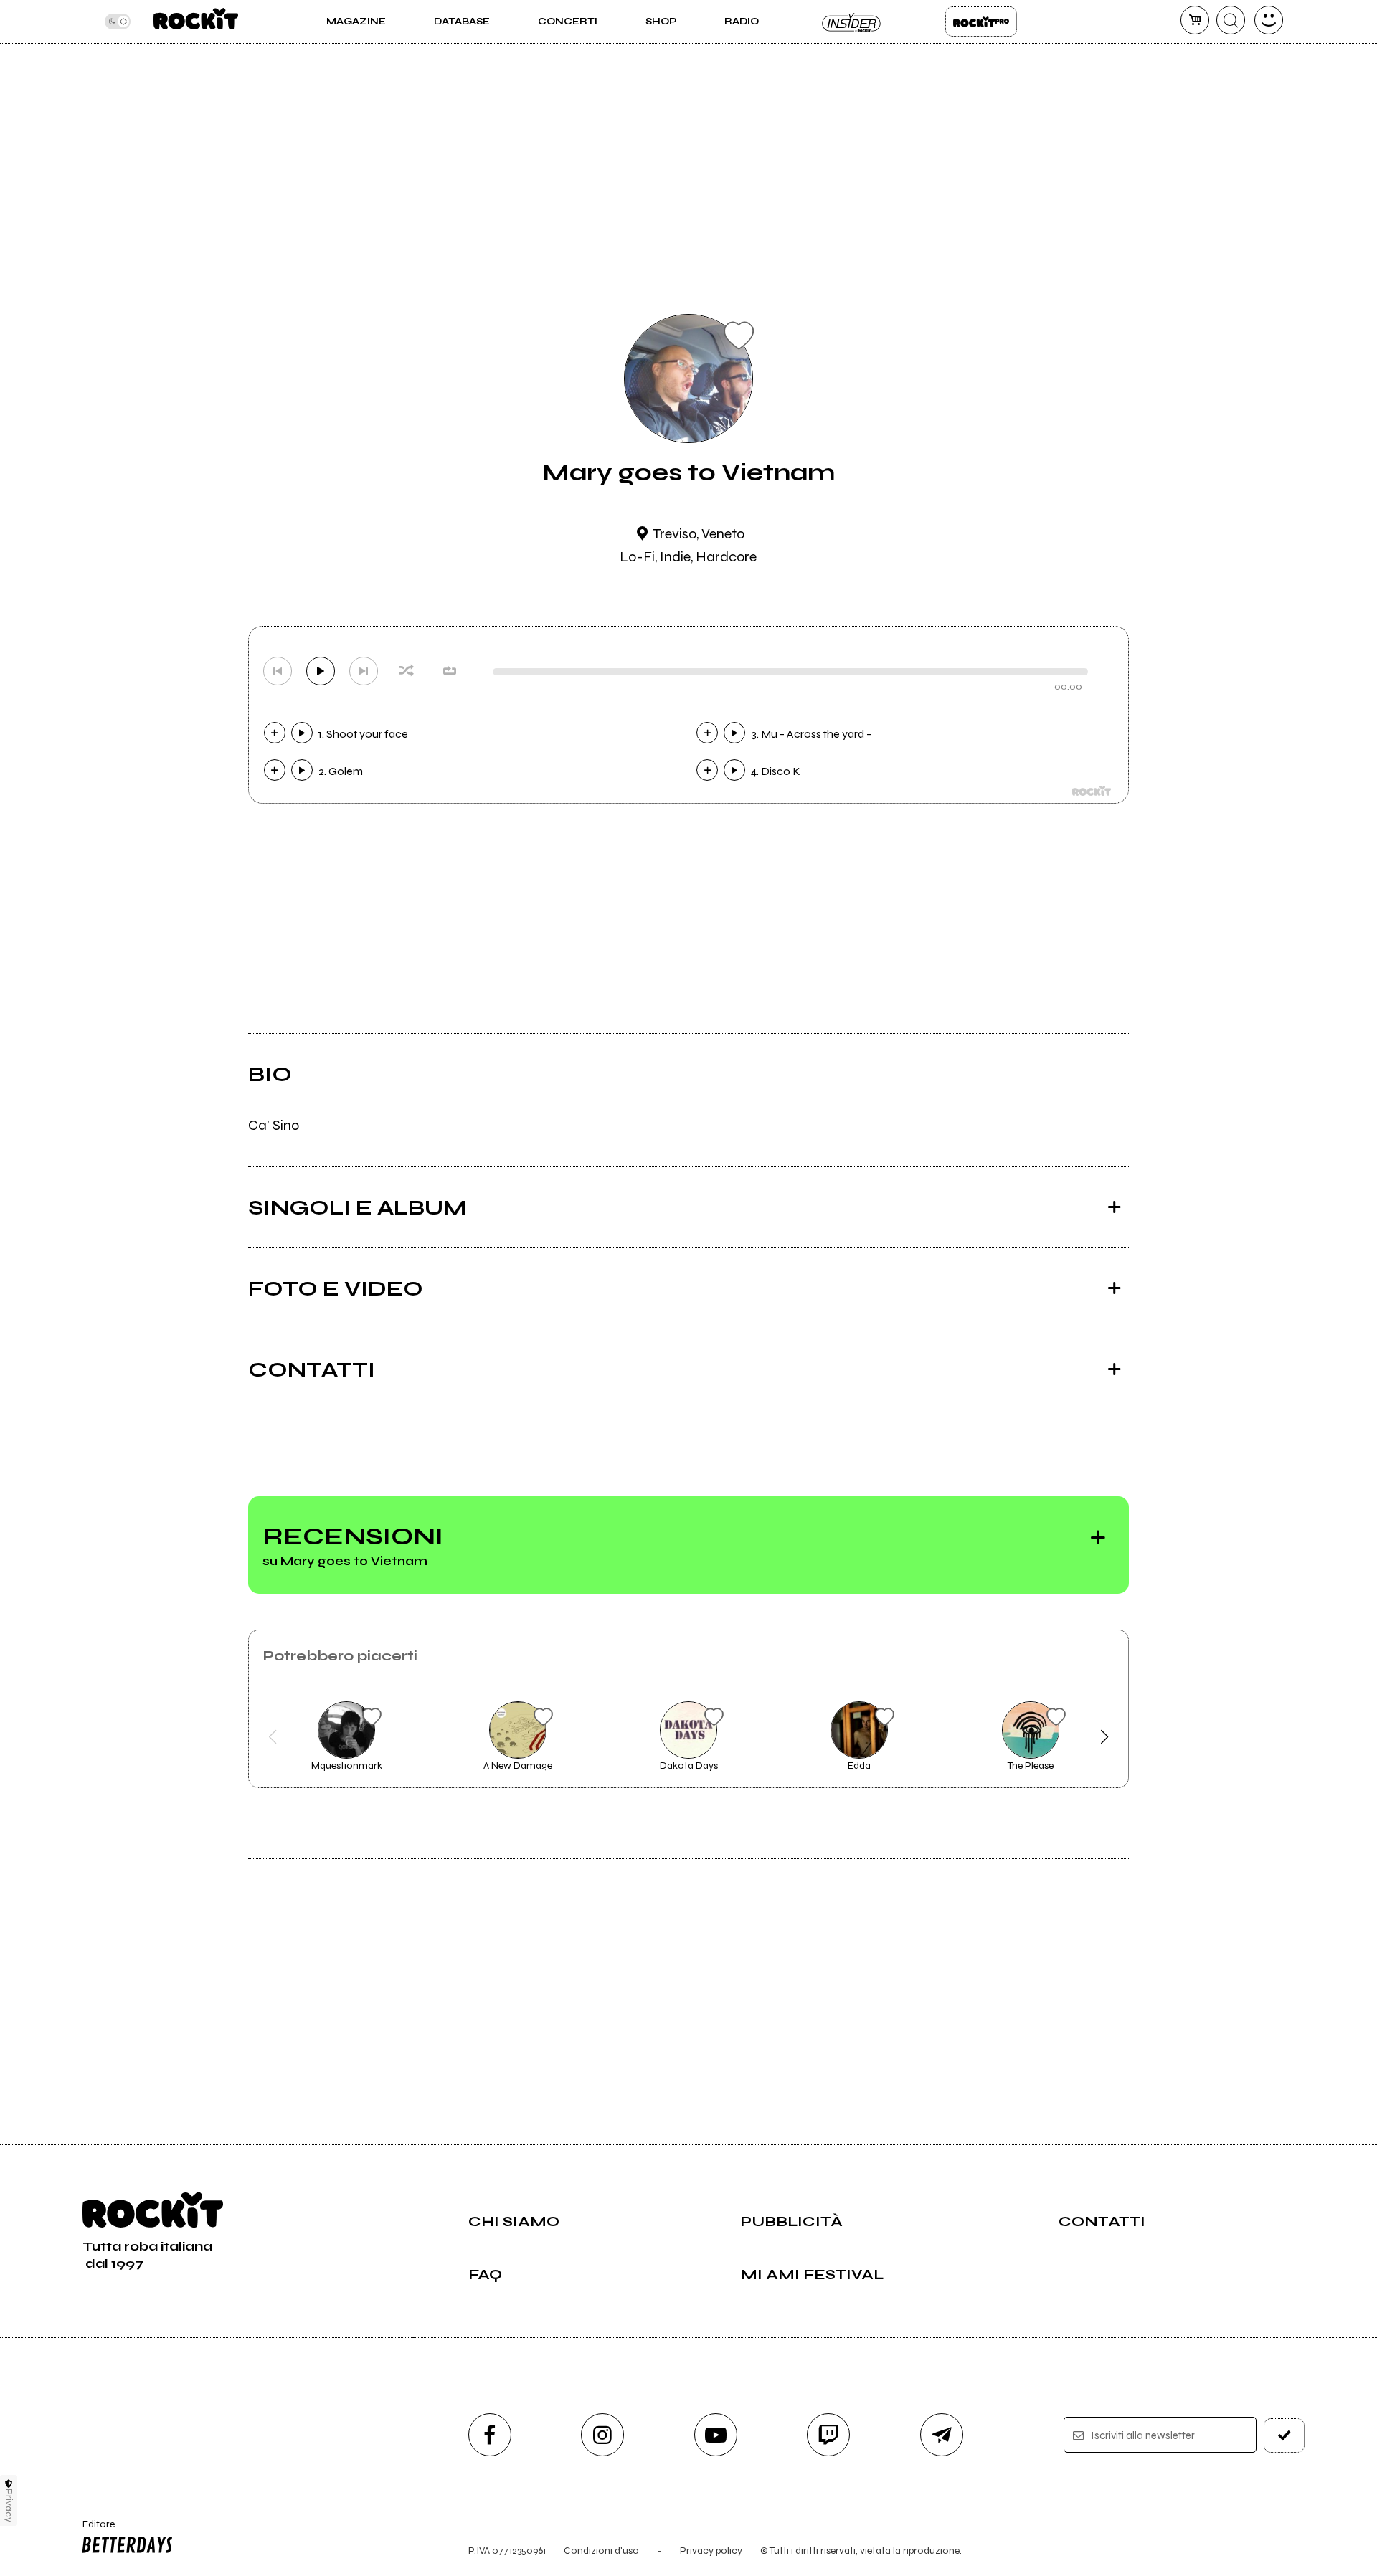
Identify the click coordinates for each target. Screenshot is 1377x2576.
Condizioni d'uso (601, 2551)
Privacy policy (711, 2551)
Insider (852, 22)
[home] (195, 22)
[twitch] (828, 2435)
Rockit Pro (981, 22)
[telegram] (942, 2435)
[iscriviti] (1284, 2435)
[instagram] (602, 2435)
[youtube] (716, 2435)
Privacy (9, 2505)
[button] (273, 1737)
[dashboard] (1269, 20)
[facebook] (490, 2435)
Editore (92, 2530)
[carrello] (1195, 20)
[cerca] (1231, 20)
